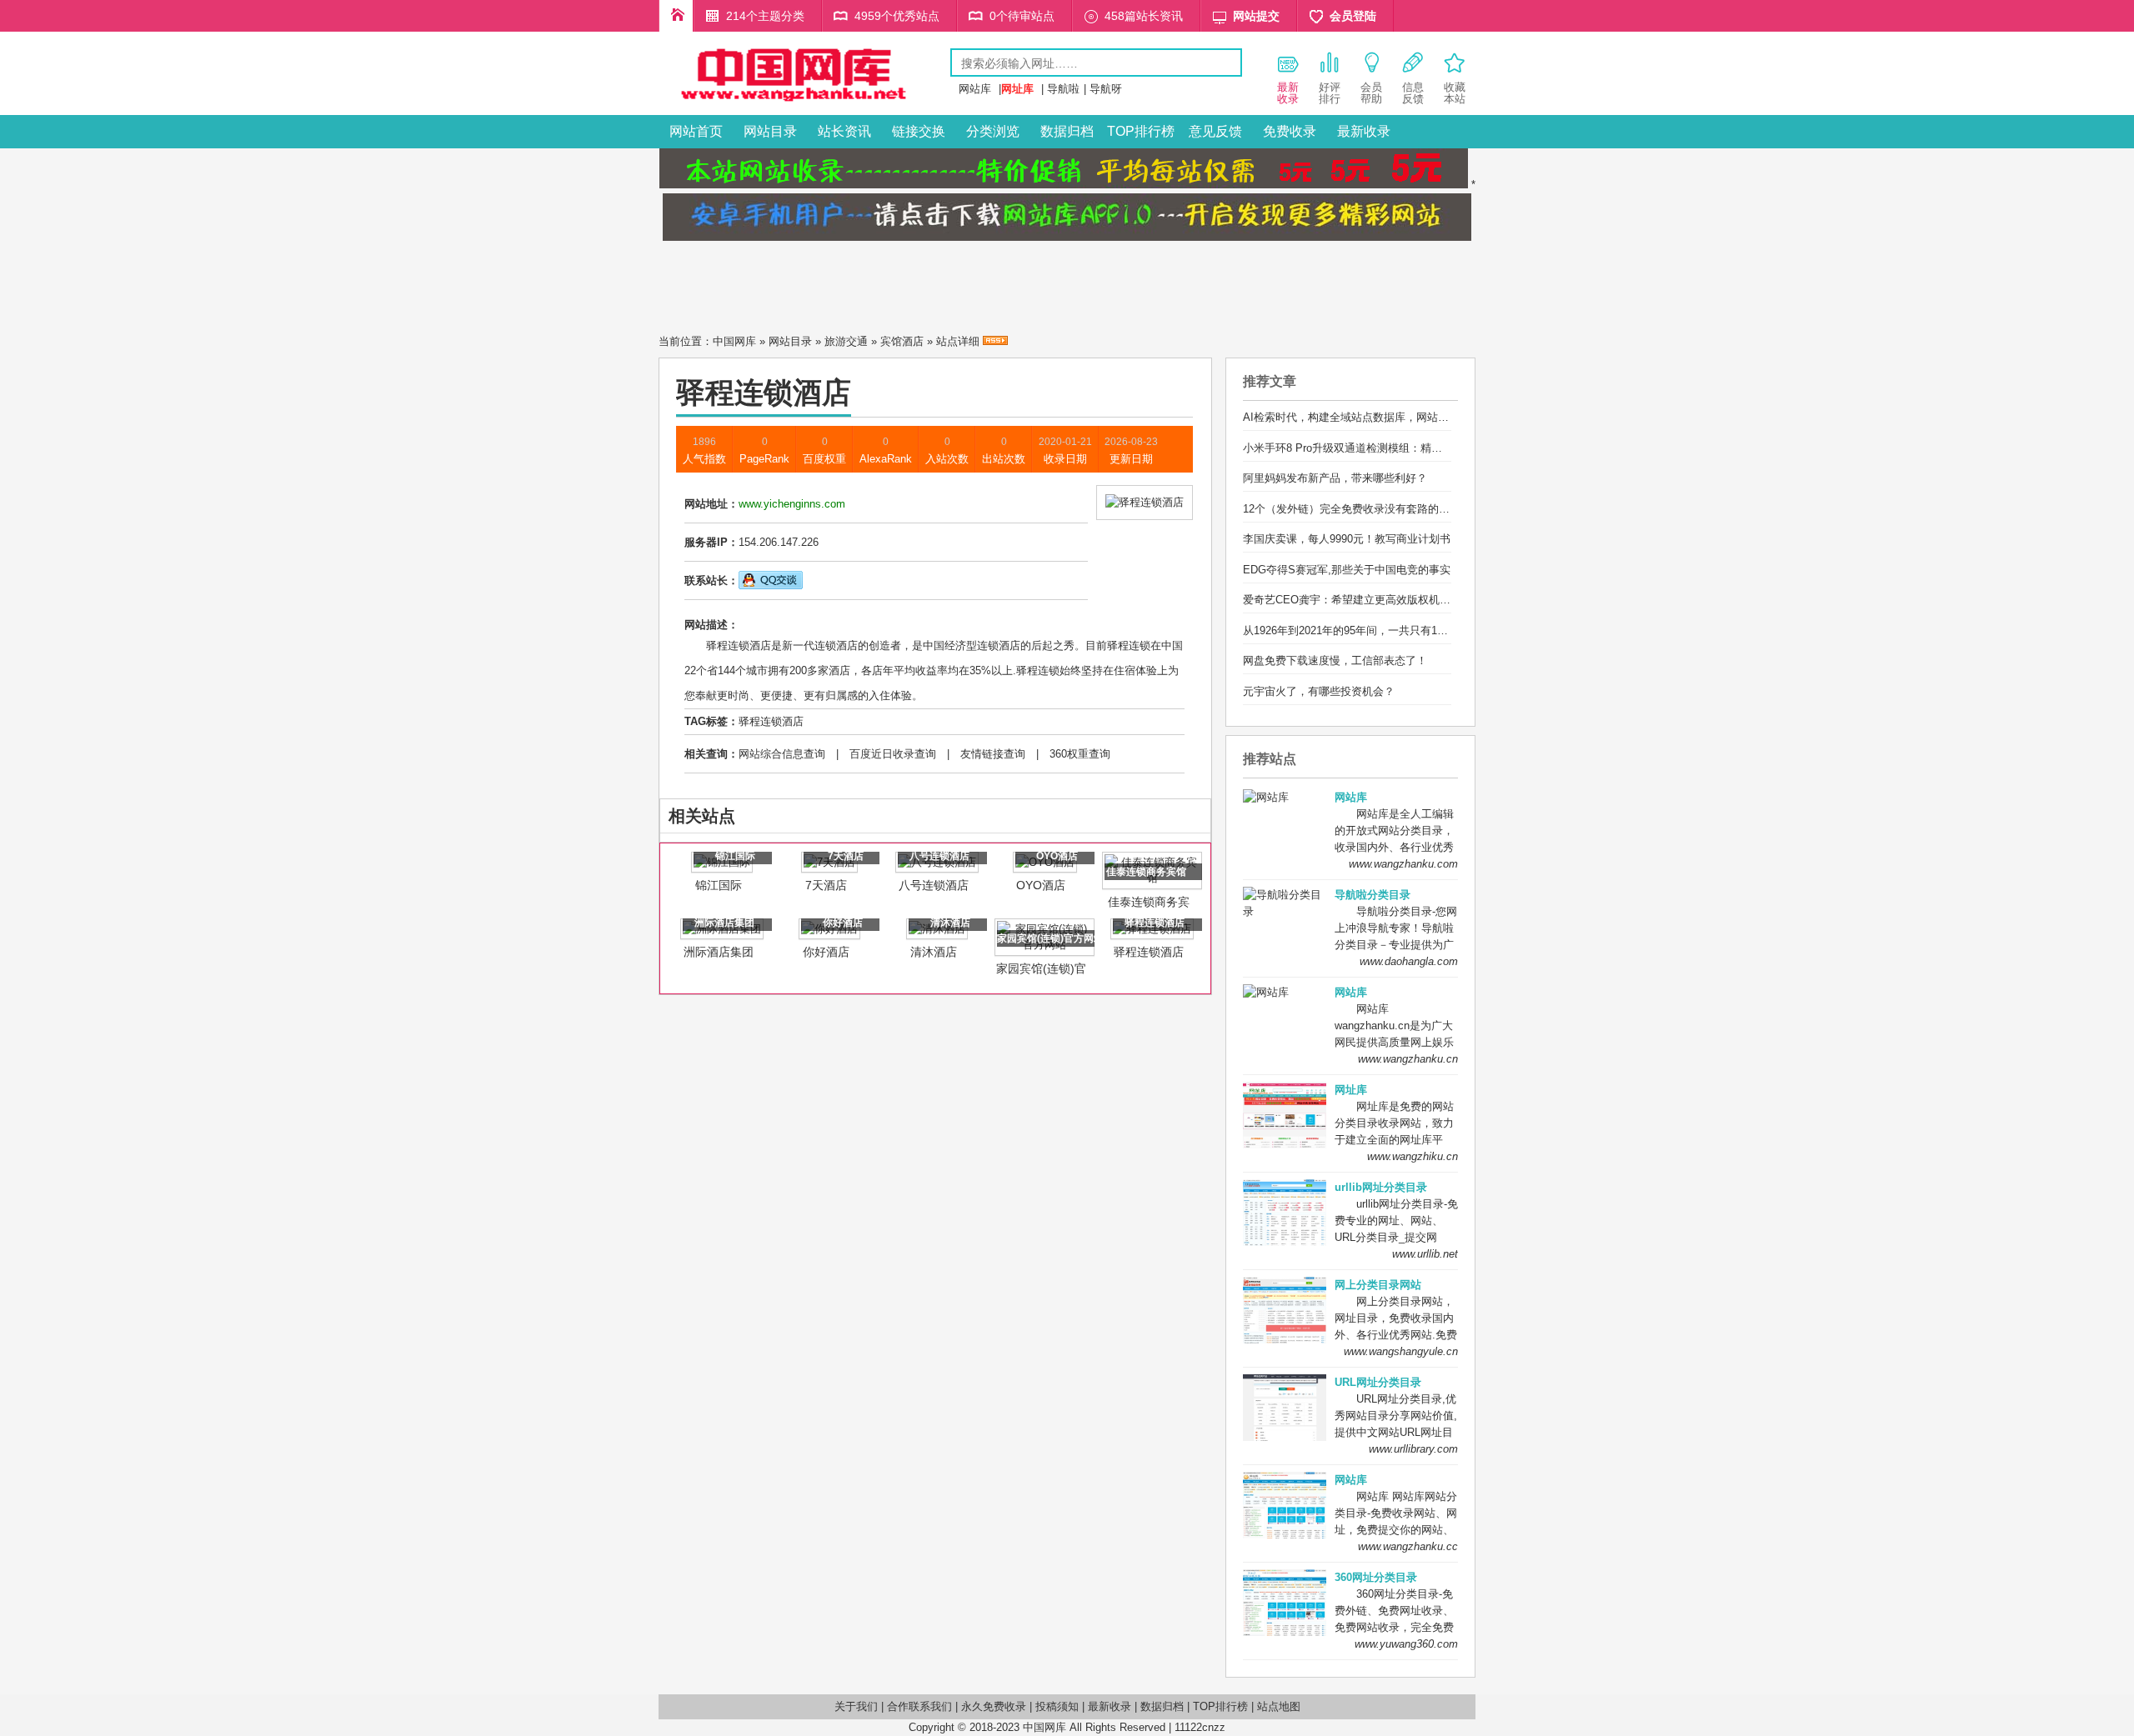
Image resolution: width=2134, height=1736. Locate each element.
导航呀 (1106, 89)
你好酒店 (826, 952)
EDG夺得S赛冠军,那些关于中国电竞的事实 (1347, 570)
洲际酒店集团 (719, 952)
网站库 (975, 89)
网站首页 (696, 131)
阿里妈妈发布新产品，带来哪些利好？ (1335, 478)
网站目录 (770, 131)
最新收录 (1364, 131)
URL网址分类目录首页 (676, 16)
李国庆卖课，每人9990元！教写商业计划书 (1347, 539)
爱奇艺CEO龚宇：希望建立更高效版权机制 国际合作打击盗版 (1392, 600)
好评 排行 (1330, 93)
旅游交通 (846, 341)
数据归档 (1067, 131)
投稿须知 (1057, 1706)
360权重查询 (1080, 754)
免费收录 (1290, 131)
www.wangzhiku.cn (1413, 1156)
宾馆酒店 (902, 341)
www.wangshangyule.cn (1401, 1351)
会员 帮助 (1371, 93)
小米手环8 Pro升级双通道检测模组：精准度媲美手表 (1370, 448)
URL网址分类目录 (1378, 1382)
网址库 (1351, 1090)
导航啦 (1063, 89)
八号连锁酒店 (934, 885)
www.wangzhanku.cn (1408, 1059)
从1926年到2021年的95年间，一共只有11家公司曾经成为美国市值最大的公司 (1430, 630)
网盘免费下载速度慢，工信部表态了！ (1335, 660)
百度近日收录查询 (893, 754)
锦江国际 (719, 885)
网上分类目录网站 (1378, 1285)
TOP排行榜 (1141, 131)
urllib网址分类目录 (1381, 1187)
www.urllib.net (1425, 1254)
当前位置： (686, 341)
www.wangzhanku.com (1403, 864)
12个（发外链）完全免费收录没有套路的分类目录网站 (1373, 509)
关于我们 (856, 1706)
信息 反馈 (1413, 93)
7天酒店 (826, 885)
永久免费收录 (994, 1706)
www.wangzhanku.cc (1408, 1546)
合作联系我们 (919, 1706)
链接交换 (919, 131)
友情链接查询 (993, 754)
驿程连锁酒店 (771, 721)
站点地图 (1279, 1706)
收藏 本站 (1455, 93)
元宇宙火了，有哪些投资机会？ (1319, 691)
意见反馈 (1215, 131)
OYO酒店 (1041, 885)
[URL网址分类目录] (804, 103)
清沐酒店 (934, 952)
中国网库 (734, 341)
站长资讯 (844, 131)
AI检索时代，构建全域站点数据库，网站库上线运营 (1368, 417)
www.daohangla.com (1409, 961)
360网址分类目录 (1376, 1577)
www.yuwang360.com (1406, 1644)
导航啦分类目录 (1373, 895)
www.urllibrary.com (1413, 1449)
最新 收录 (1288, 93)
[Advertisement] (1067, 283)
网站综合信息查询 (782, 754)
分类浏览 (993, 131)
